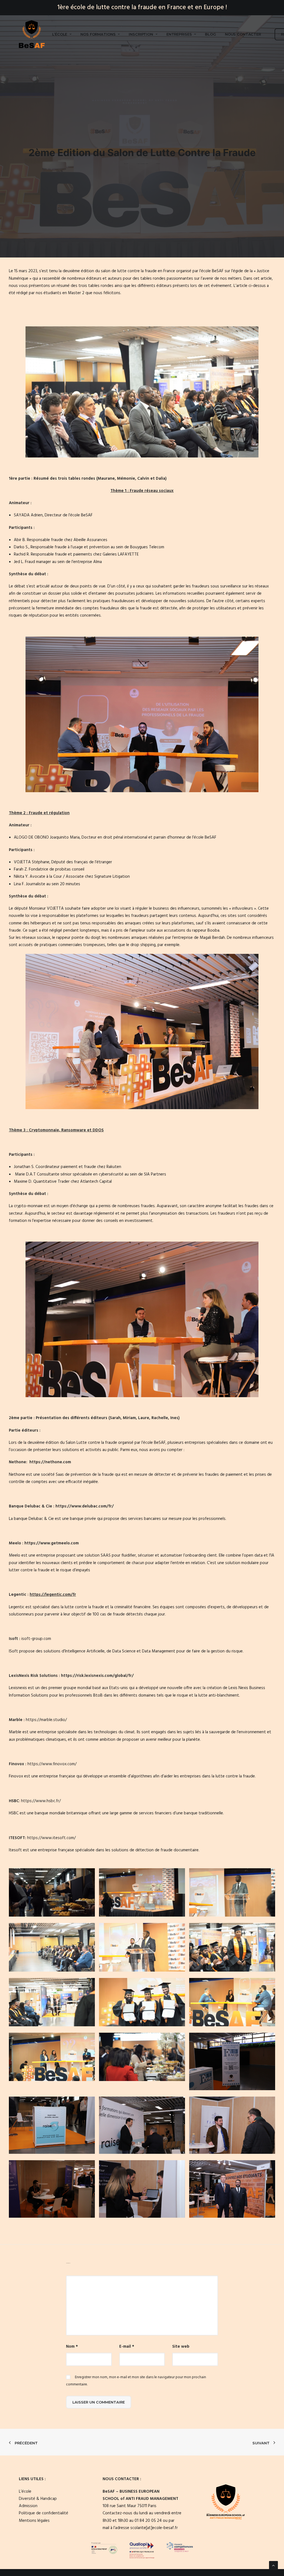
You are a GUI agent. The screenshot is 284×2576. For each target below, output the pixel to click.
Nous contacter (243, 34)
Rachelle (160, 1418)
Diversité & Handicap (38, 2499)
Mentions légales (34, 2521)
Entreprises (179, 34)
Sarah (115, 1418)
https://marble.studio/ (46, 1720)
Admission (28, 2506)
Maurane (106, 479)
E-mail (127, 2347)
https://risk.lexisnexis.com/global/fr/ (97, 1676)
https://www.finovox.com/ (52, 1764)
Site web (181, 2347)
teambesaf (159, 164)
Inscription (141, 34)
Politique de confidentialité (44, 2513)
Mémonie (126, 479)
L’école (60, 34)
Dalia (161, 479)
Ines (174, 1418)
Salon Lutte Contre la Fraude (143, 164)
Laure (144, 1418)
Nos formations (98, 34)
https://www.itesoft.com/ (51, 1838)
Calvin (143, 479)
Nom (72, 2347)
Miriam (129, 1418)
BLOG (210, 34)
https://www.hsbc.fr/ (41, 1801)
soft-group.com (37, 1639)
